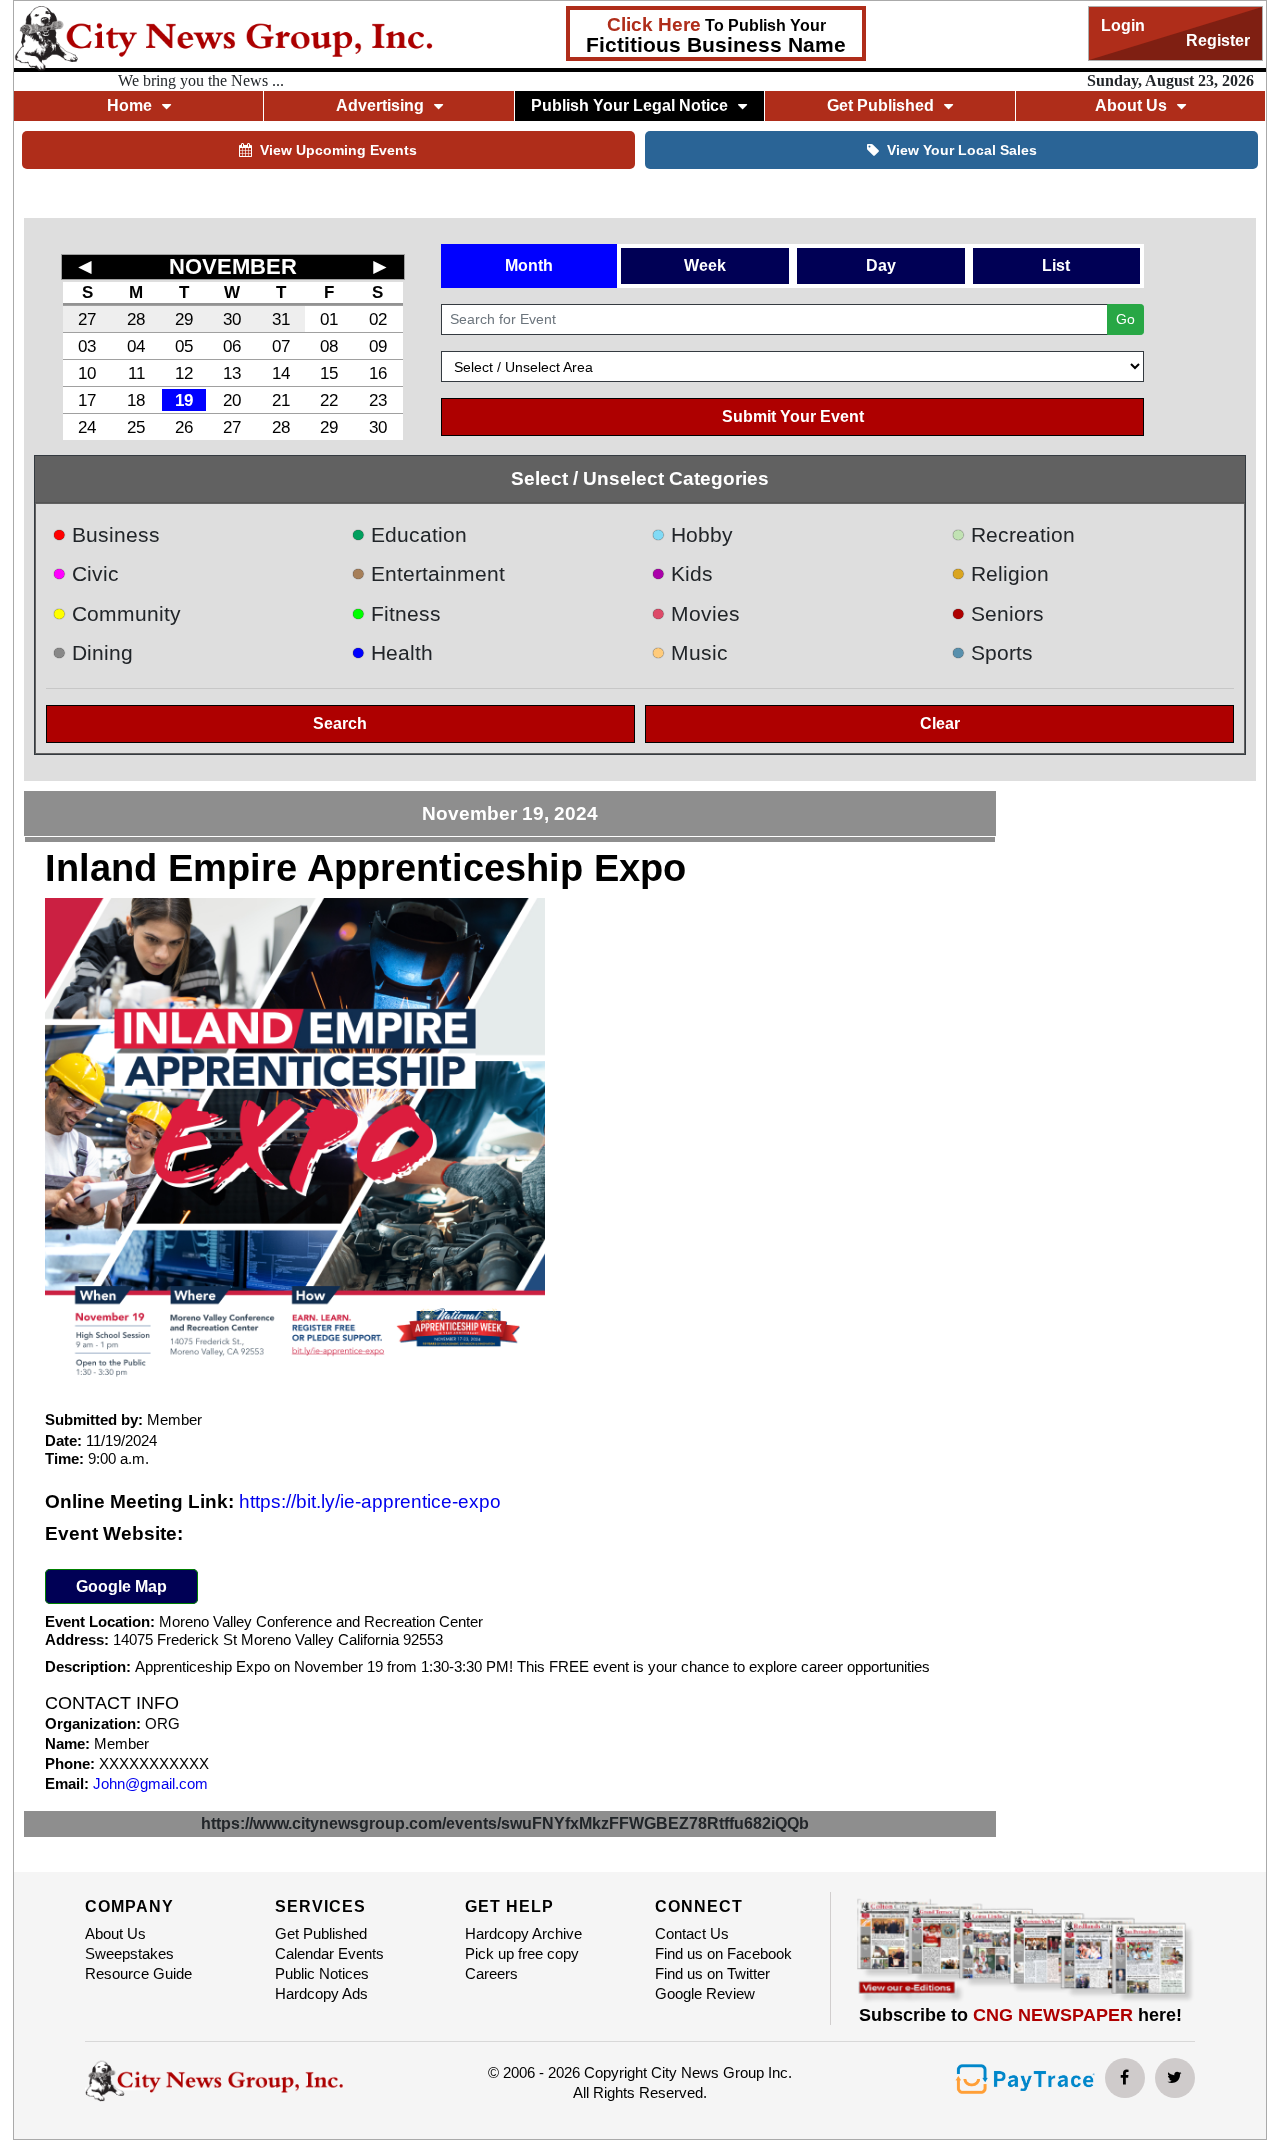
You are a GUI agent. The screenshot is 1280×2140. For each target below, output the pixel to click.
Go (1125, 319)
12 (184, 373)
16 (378, 373)
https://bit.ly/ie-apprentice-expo (370, 1501)
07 (281, 346)
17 (87, 400)
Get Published (321, 1933)
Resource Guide (138, 1973)
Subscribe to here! (1020, 2015)
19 (184, 400)
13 (232, 373)
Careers (491, 1973)
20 (232, 400)
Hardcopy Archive (523, 1933)
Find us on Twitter (712, 1973)
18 (136, 400)
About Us (115, 1933)
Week (705, 265)
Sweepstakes (129, 1953)
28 (136, 319)
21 (281, 400)
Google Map (121, 1586)
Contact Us (692, 1933)
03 (87, 346)
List (1056, 265)
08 (329, 346)
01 (329, 319)
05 (184, 346)
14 (281, 373)
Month (529, 265)
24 (87, 427)
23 (378, 400)
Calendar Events (329, 1953)
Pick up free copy (522, 1953)
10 (87, 373)
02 (378, 319)
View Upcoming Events (338, 150)
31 (281, 319)
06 (232, 346)
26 (184, 427)
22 (329, 400)
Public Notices (322, 1973)
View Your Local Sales (962, 150)
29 (184, 319)
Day (881, 265)
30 (232, 319)
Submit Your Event (793, 416)
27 (87, 319)
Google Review (705, 1993)
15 (329, 373)
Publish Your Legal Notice (629, 105)
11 (136, 373)
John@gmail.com (150, 1783)
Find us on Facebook (723, 1953)
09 (378, 346)
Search (340, 723)
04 (136, 346)
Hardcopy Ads (321, 1993)
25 (136, 427)
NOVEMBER (233, 266)
